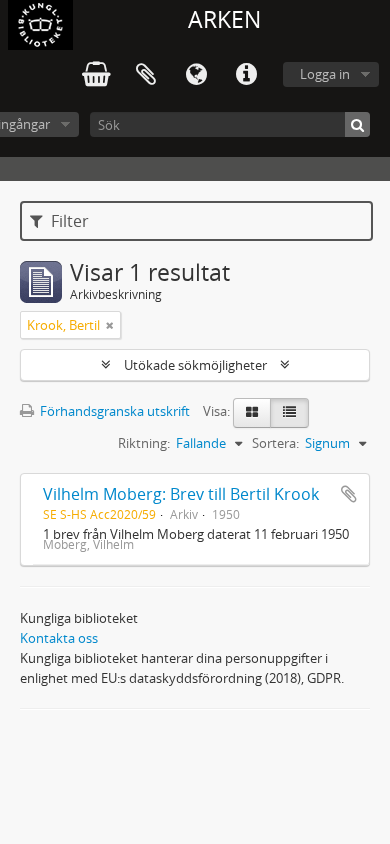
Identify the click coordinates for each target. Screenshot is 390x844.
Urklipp (146, 75)
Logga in (325, 74)
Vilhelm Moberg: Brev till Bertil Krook (181, 494)
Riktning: (144, 443)
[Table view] (289, 413)
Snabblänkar (246, 75)
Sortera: (275, 443)
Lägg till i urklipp (349, 494)
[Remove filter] (110, 325)
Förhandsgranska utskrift (113, 411)
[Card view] (252, 413)
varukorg (96, 75)
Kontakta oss (59, 638)
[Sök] (357, 124)
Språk (196, 75)
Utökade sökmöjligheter (195, 365)
